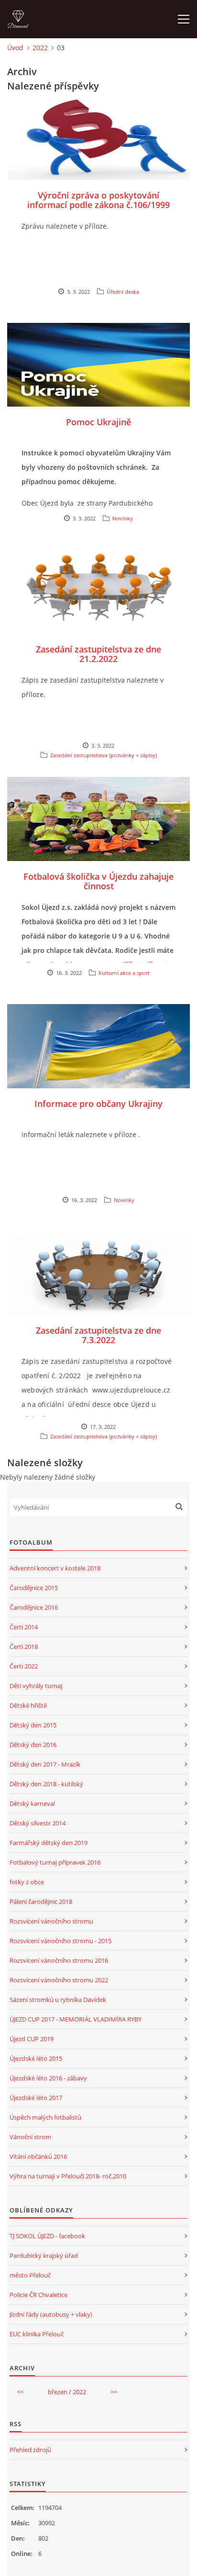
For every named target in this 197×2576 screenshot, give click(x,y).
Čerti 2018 (24, 1647)
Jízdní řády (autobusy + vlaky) (51, 2314)
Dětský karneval (32, 1803)
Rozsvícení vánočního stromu (51, 1921)
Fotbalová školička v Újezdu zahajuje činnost (98, 881)
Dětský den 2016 (33, 1745)
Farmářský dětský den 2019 (49, 1843)
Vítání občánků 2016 (38, 2156)
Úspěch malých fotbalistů (45, 2117)
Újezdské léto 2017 (36, 2098)
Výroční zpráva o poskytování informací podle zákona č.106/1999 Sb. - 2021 (98, 205)
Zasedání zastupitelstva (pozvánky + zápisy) (104, 755)
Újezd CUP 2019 (32, 2039)
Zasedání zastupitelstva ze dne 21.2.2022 (98, 654)
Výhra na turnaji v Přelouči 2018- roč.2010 (68, 2176)
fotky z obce (27, 1882)
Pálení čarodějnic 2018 (41, 1902)
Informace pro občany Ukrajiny (98, 1104)
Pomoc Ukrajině (98, 422)
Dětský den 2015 (33, 1725)
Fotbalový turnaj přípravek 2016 (55, 1862)
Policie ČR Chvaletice (38, 2295)
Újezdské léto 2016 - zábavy (48, 2078)
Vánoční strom (30, 2137)
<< (20, 2392)
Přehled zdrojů (30, 2450)
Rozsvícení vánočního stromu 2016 (59, 1960)
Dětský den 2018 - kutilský (46, 1784)
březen (58, 2392)
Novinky (123, 518)
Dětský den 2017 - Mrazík (45, 1764)
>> (114, 2392)
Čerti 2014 (24, 1627)
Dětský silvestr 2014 (38, 1823)
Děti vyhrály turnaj (36, 1686)
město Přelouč (30, 2275)
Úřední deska (123, 292)
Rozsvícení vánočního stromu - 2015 (60, 1941)
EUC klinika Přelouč (37, 2334)
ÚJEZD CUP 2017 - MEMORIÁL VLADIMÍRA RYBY (76, 2019)
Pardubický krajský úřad (44, 2255)
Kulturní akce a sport (124, 973)
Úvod (15, 48)
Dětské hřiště (28, 1705)
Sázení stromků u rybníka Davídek (58, 2000)
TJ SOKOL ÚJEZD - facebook (47, 2236)
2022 (40, 48)
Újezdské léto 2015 (36, 2058)
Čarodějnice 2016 (34, 1607)
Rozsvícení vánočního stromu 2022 (59, 1980)
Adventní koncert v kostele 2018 (55, 1568)
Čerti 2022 (24, 1666)
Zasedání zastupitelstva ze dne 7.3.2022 (98, 1335)
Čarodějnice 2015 (34, 1588)
